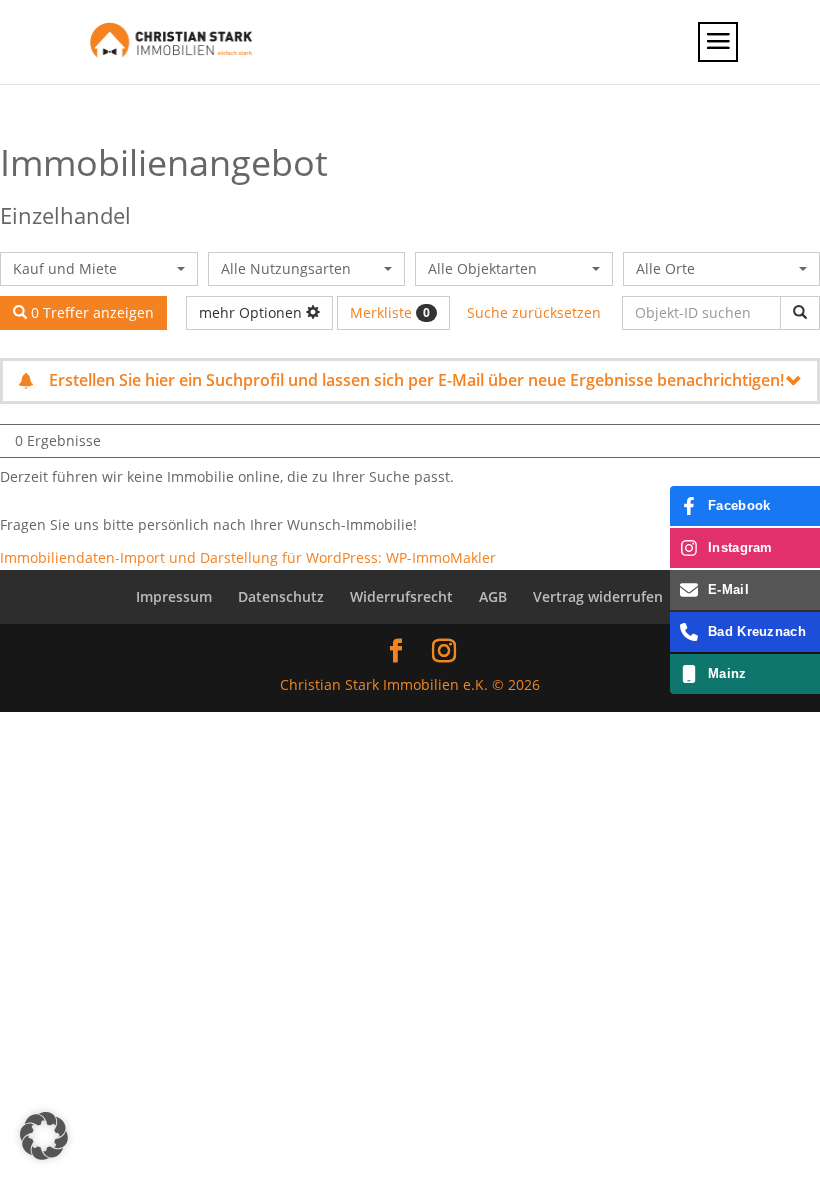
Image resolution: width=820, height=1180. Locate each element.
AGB (493, 596)
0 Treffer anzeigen (90, 312)
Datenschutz (281, 596)
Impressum (174, 596)
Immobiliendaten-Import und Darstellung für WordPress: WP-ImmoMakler (248, 557)
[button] (44, 1136)
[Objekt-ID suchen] (800, 313)
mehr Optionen (252, 312)
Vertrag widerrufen (598, 596)
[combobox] (99, 269)
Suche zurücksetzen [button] (534, 312)
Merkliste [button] (390, 312)
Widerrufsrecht (401, 596)
